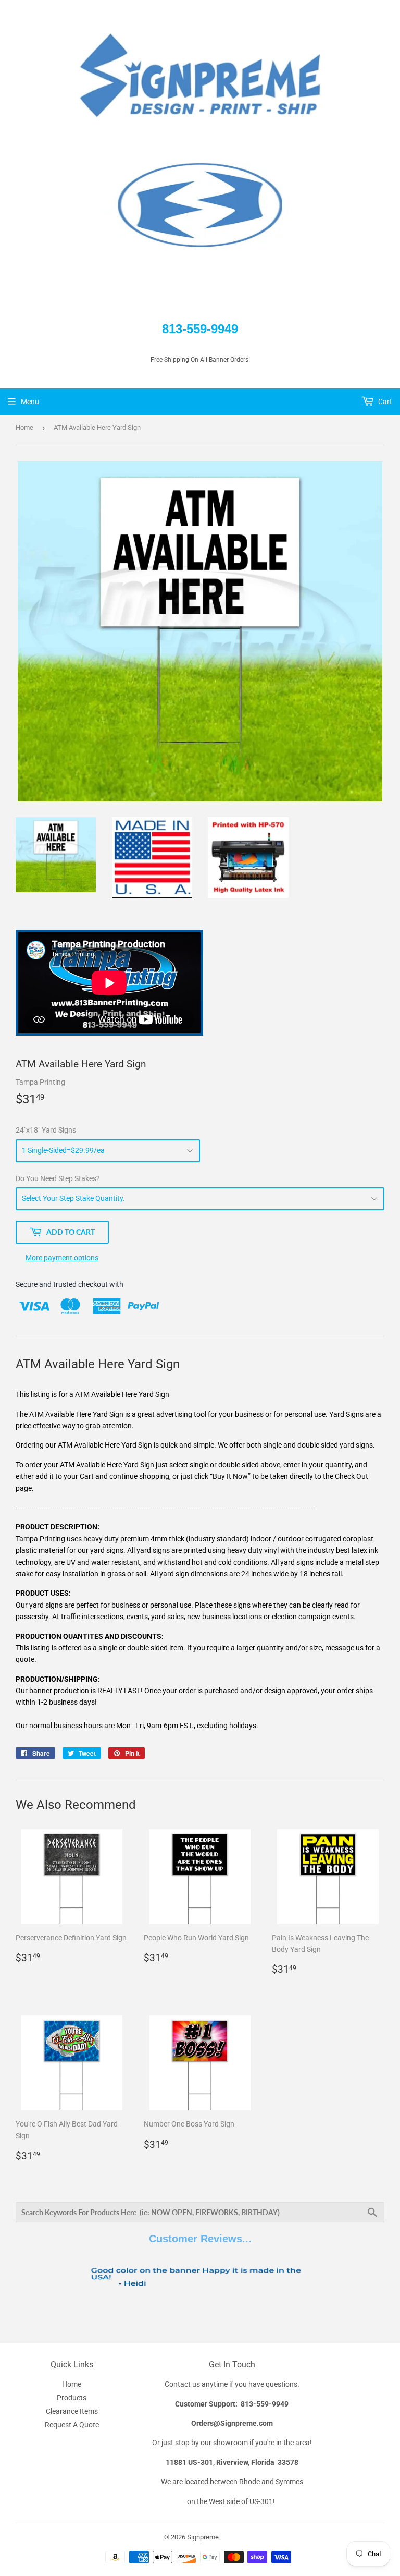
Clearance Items (72, 2411)
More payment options (62, 1258)
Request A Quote (72, 2425)
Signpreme (203, 2537)
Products (72, 2398)
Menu (30, 402)
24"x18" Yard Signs (46, 1130)
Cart (384, 402)
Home (24, 427)
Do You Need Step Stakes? (58, 1178)
